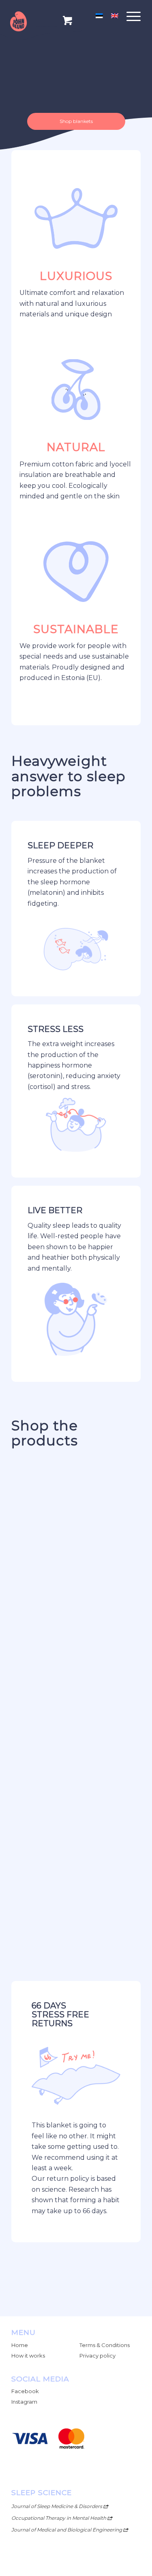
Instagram (24, 2402)
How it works (28, 2356)
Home (20, 2345)
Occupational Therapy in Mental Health (59, 2518)
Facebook (25, 2391)
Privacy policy (97, 2356)
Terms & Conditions (105, 2345)
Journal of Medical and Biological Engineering (67, 2530)
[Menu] (130, 16)
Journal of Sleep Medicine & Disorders (57, 2506)
